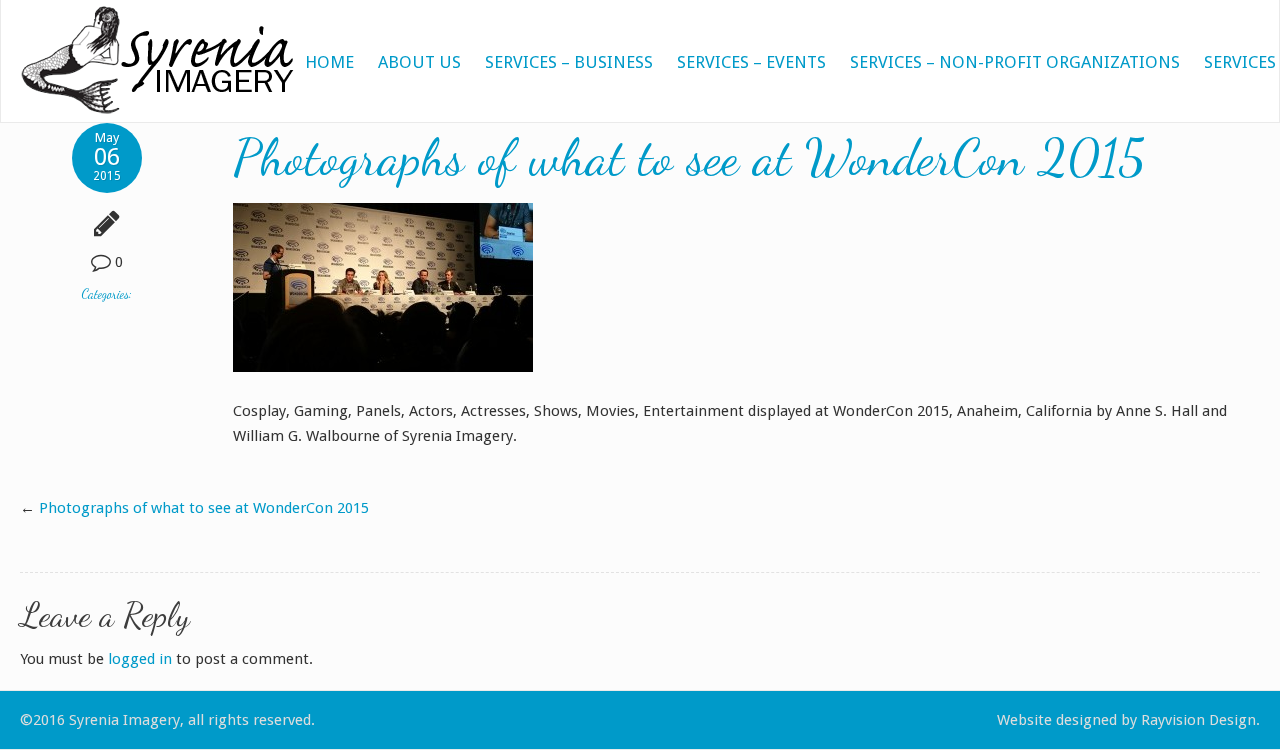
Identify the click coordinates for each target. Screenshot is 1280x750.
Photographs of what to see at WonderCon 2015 (204, 508)
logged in (140, 659)
